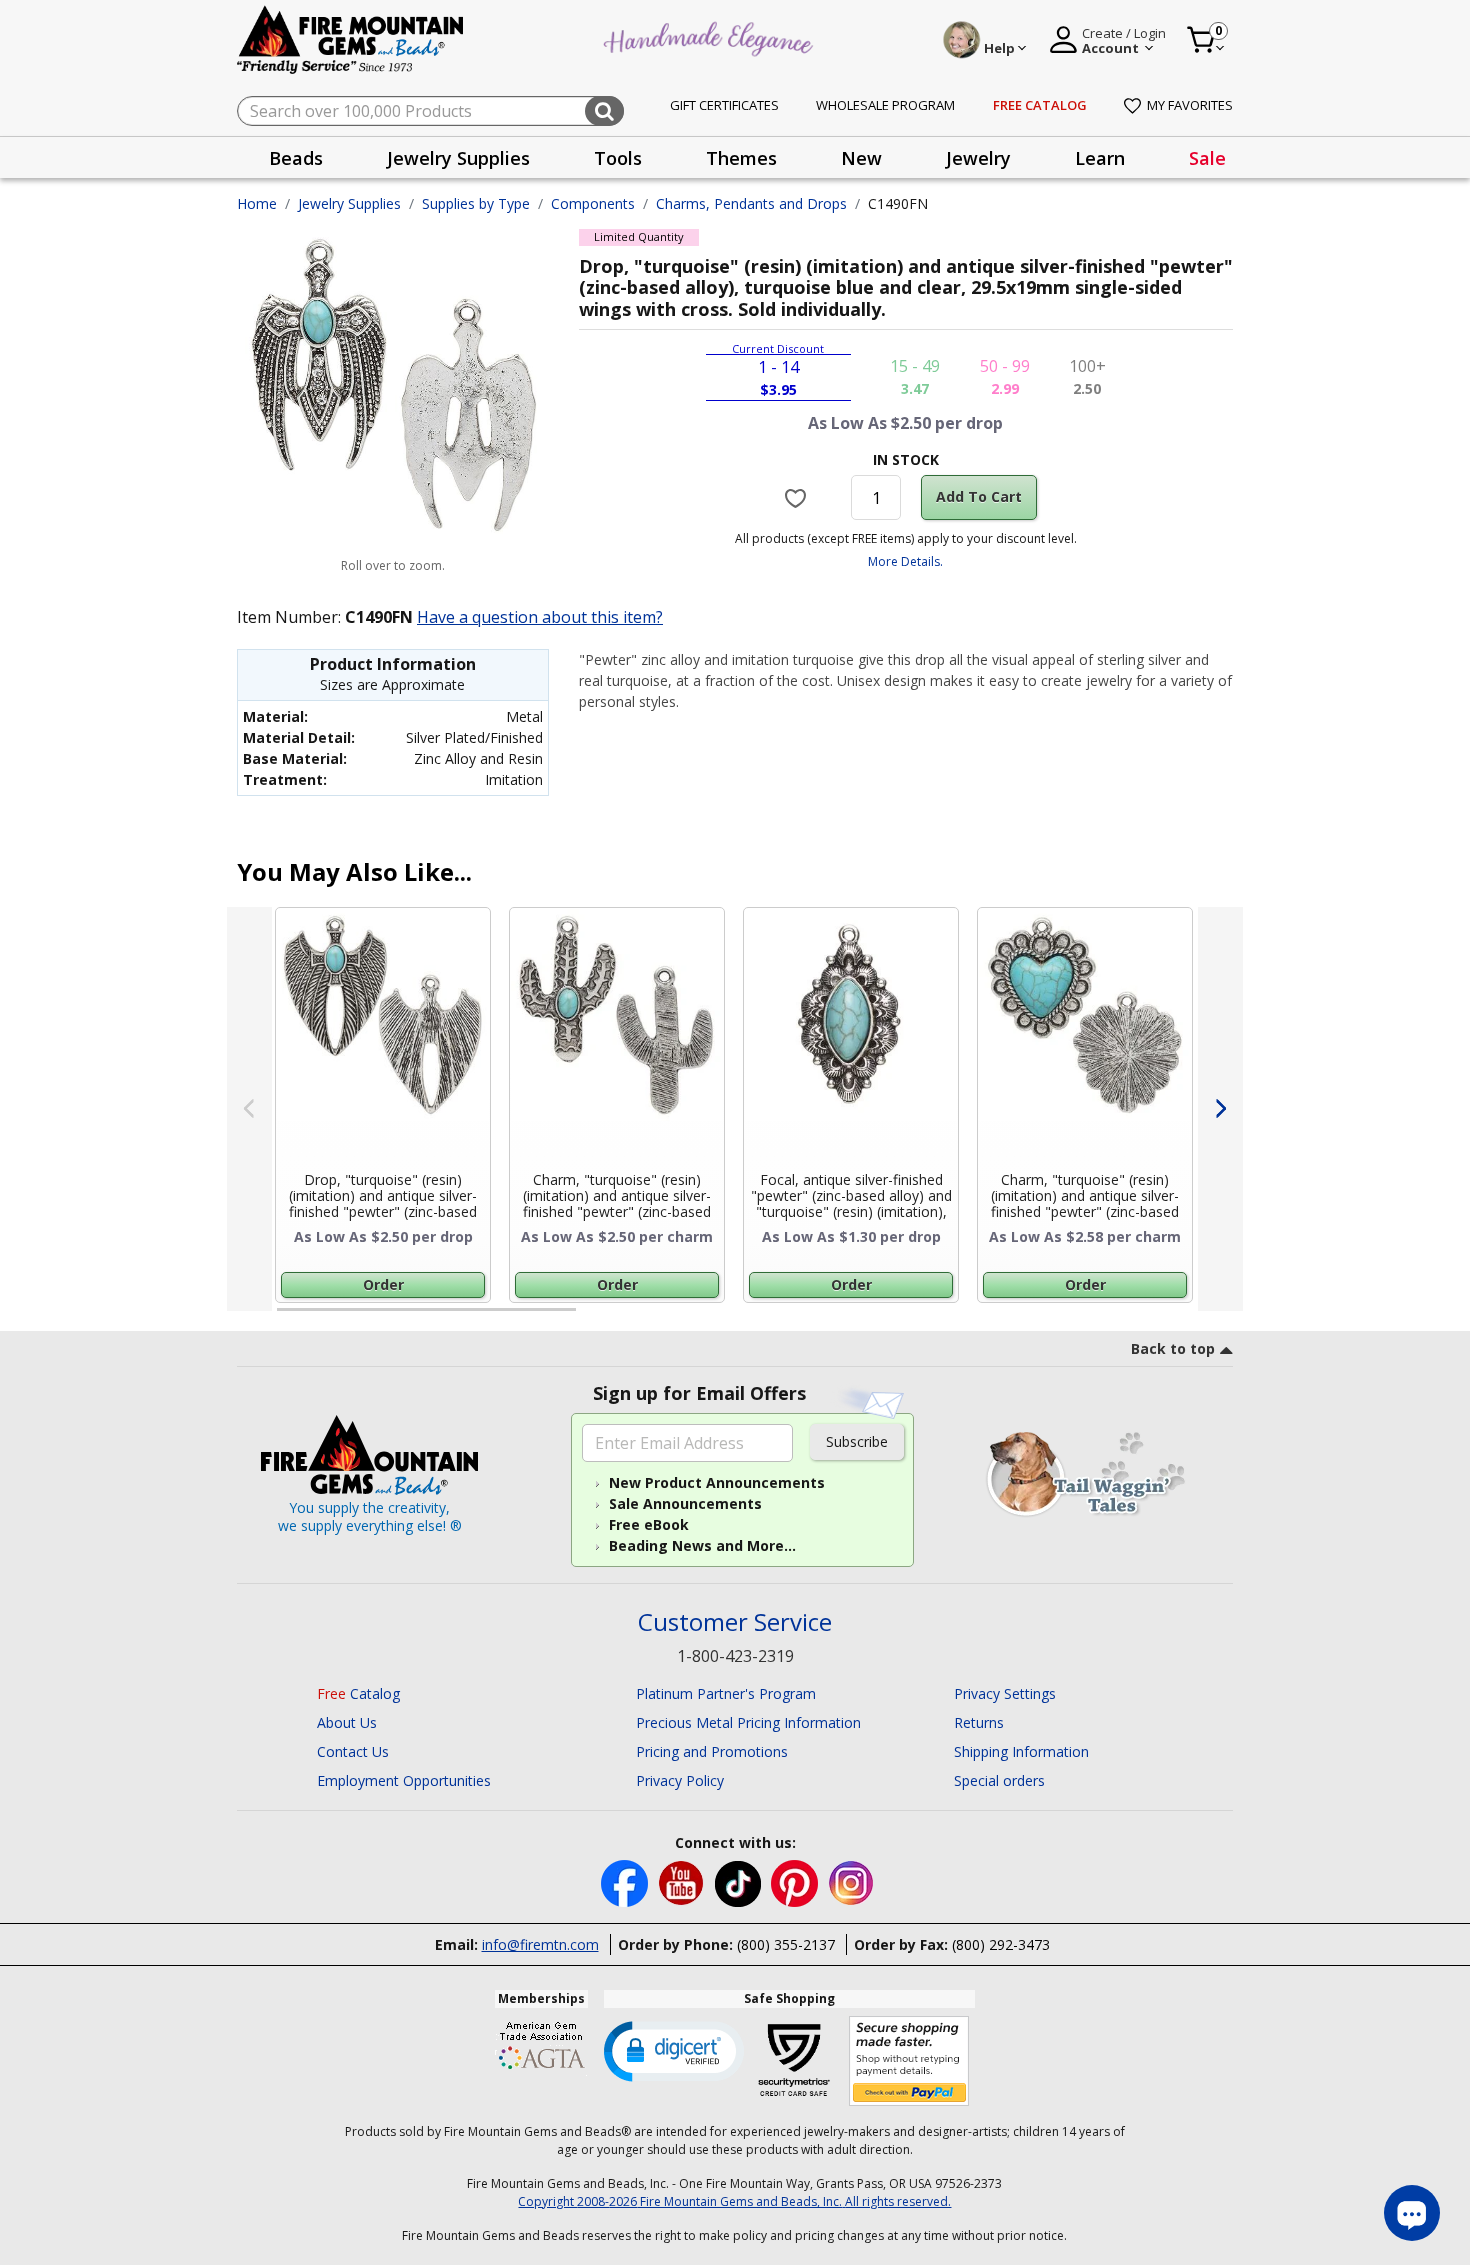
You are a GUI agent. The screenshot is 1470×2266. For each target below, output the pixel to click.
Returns (979, 1722)
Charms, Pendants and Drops (751, 203)
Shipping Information (1021, 1751)
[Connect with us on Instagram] (851, 1881)
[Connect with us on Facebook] (626, 1881)
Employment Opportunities (404, 1780)
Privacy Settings (1005, 1693)
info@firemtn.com (540, 1944)
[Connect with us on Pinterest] (796, 1881)
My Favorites (1190, 105)
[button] (674, 2050)
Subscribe (857, 1441)
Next (1220, 1109)
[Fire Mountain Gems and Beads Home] (351, 38)
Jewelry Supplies (349, 203)
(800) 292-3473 (1001, 1944)
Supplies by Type (476, 203)
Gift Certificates (724, 105)
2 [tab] (596, 1318)
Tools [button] (618, 158)
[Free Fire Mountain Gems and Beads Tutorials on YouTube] (683, 1881)
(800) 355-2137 (786, 1944)
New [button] (861, 158)
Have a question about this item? (540, 617)
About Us (347, 1722)
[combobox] (430, 111)
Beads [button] (296, 158)
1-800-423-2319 (735, 1656)
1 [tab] (287, 1318)
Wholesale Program (885, 105)
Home (257, 203)
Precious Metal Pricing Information (748, 1722)
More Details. (905, 561)
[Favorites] (798, 498)
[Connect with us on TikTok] (740, 1881)
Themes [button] (741, 158)
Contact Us (353, 1751)
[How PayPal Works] (909, 2061)
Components (593, 203)
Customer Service (735, 1622)
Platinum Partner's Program (726, 1693)
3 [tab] (904, 1318)
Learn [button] (1100, 158)
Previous (249, 1109)
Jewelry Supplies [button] (458, 158)
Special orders (999, 1780)
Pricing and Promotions (712, 1751)
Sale (1207, 158)
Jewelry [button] (978, 158)
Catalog (358, 1693)
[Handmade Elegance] (711, 36)
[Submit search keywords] (604, 111)
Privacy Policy (680, 1780)
